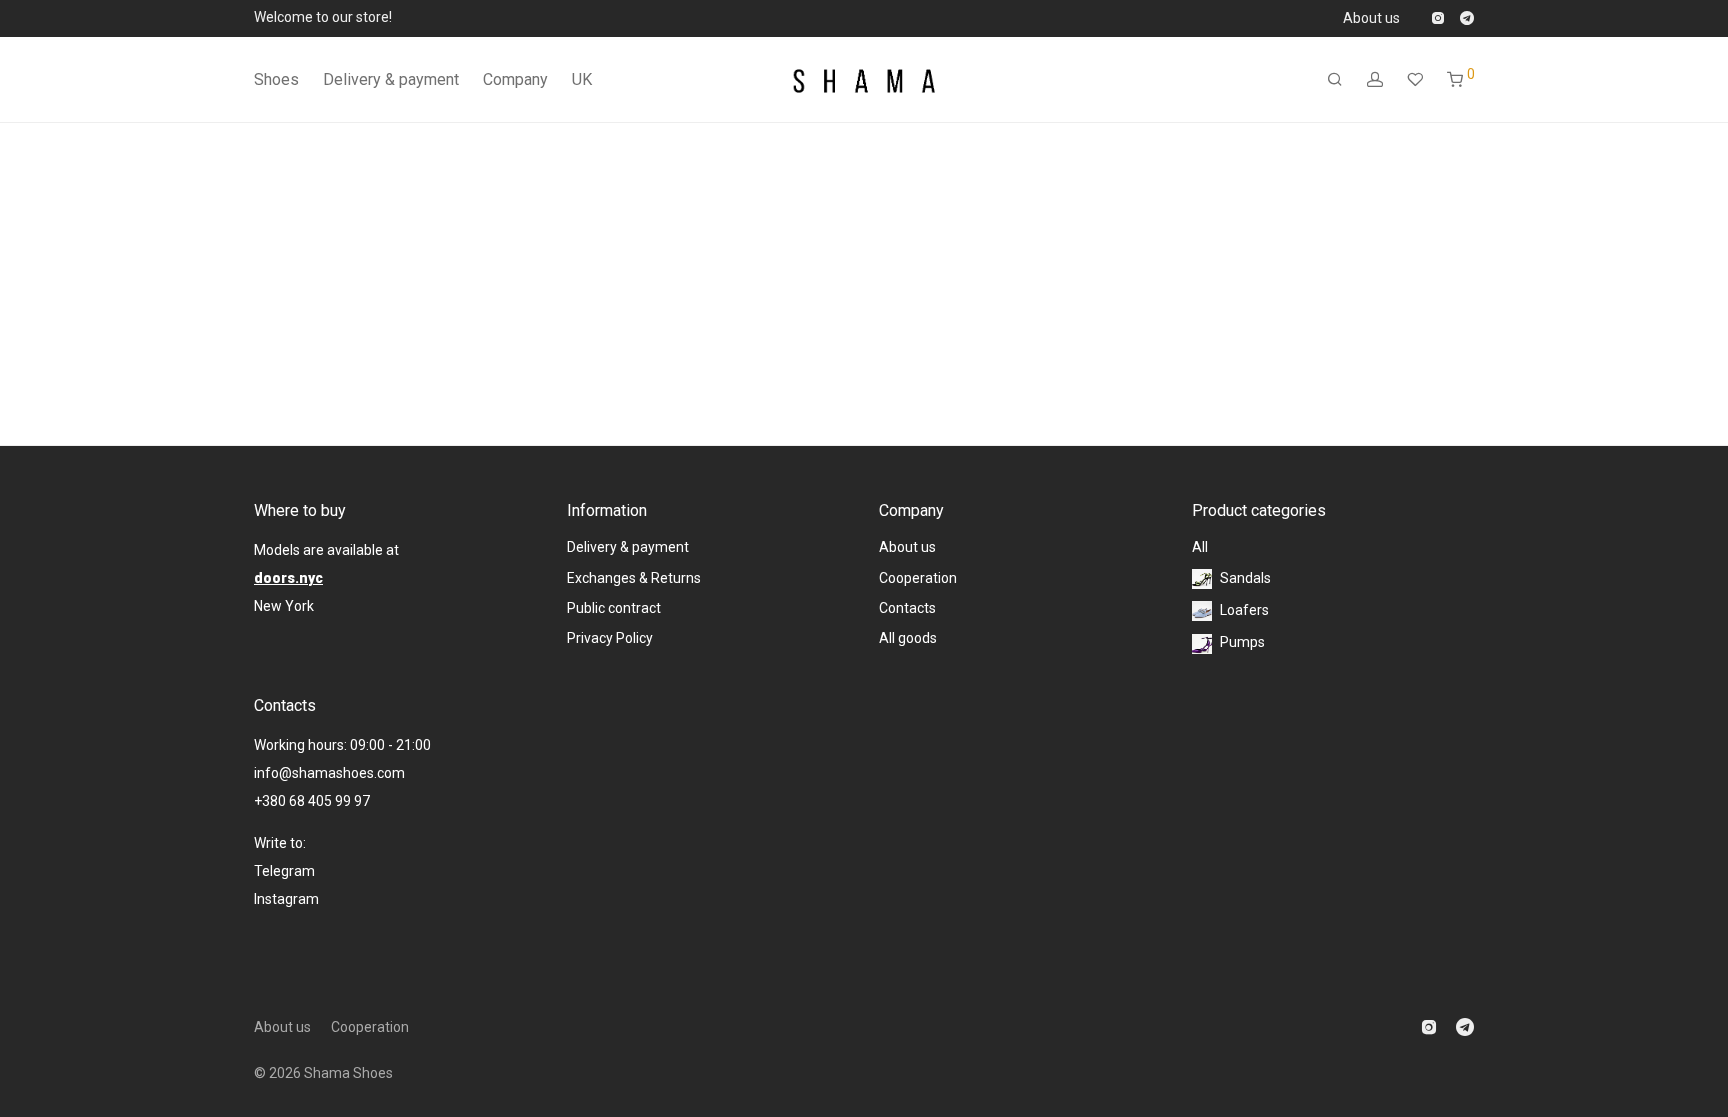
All (1200, 547)
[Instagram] (1437, 17)
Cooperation (918, 578)
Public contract (614, 608)
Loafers (1244, 610)
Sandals (1245, 578)
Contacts (907, 608)
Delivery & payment (391, 79)
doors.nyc (288, 578)
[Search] (1335, 80)
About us (1371, 18)
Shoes (276, 79)
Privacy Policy (610, 638)
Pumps (1242, 642)
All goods (908, 638)
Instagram (288, 899)
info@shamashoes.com (329, 773)
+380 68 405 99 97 (312, 801)
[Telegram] (1467, 17)
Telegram (284, 871)
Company (515, 79)
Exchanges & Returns (634, 578)
